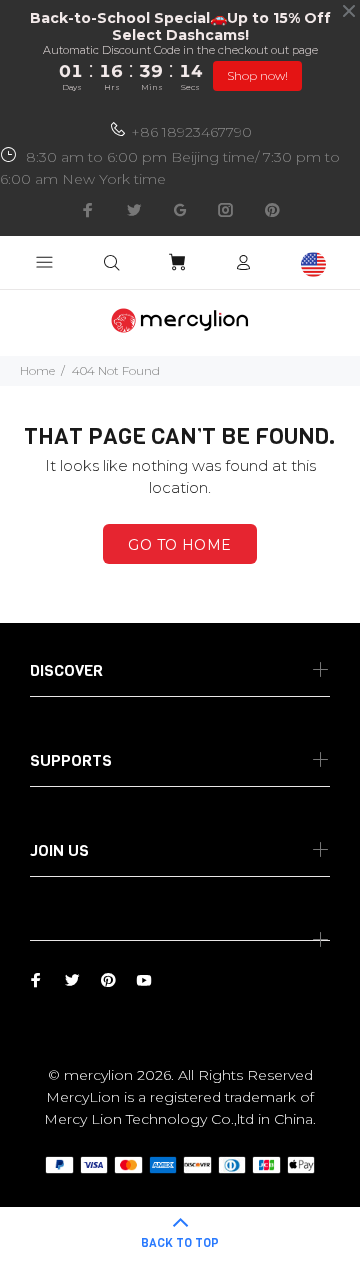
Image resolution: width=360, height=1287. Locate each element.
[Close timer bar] (349, 11)
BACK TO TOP (180, 1243)
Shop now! (257, 75)
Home (37, 370)
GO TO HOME (179, 545)
